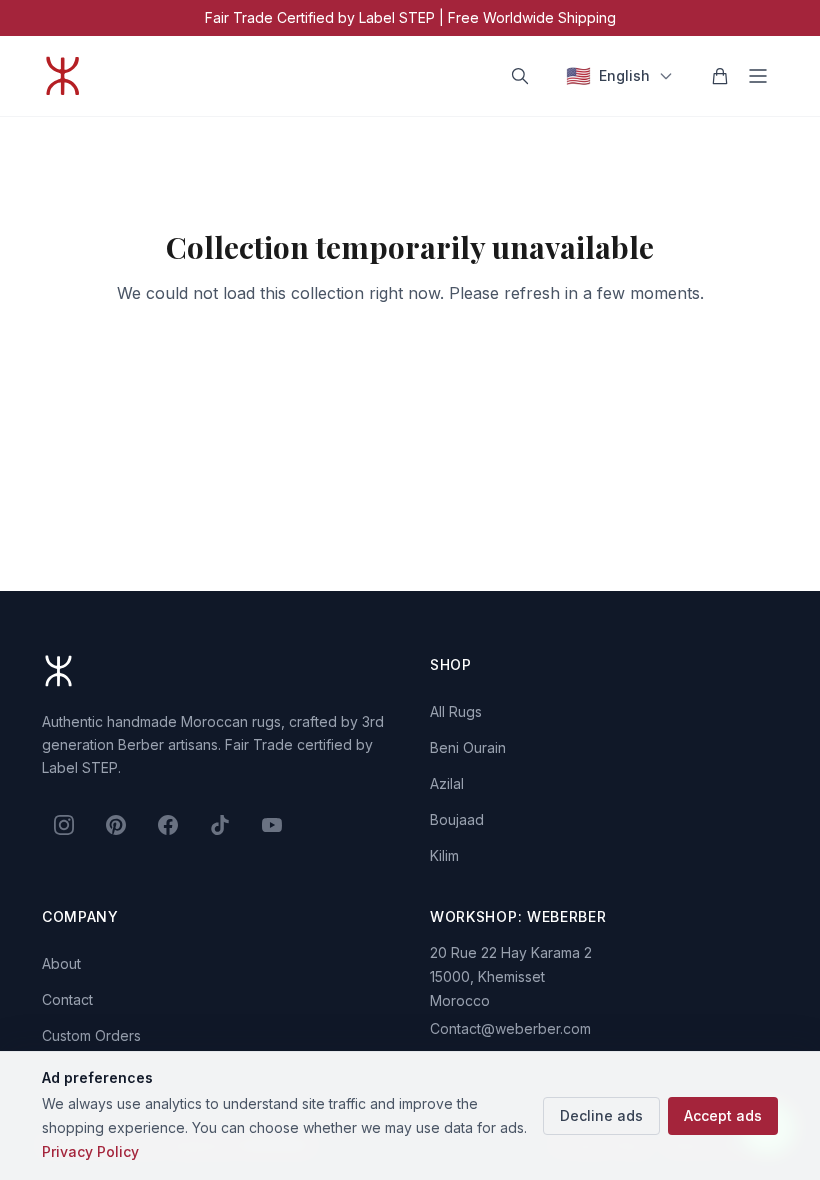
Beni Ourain (468, 747)
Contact (67, 999)
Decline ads (601, 1115)
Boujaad (457, 819)
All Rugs (456, 711)
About (61, 963)
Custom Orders (91, 1035)
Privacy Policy (90, 1151)
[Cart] (720, 76)
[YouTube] (272, 825)
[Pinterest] (116, 825)
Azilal (447, 783)
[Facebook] (168, 825)
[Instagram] (64, 825)
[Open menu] (758, 76)
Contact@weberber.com (510, 1028)
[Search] (520, 76)
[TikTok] (220, 825)
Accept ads (723, 1115)
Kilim (444, 855)
